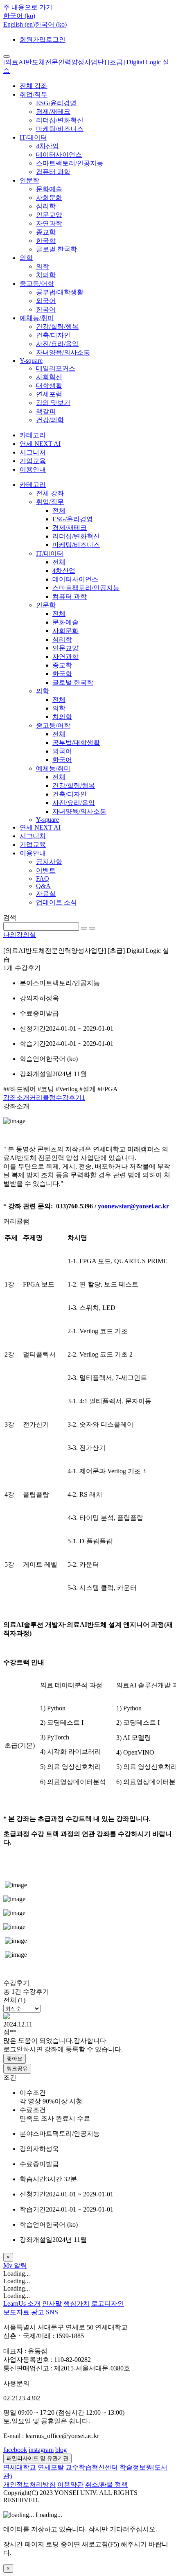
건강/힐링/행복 (57, 327)
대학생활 (49, 386)
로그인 (56, 40)
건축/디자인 (53, 335)
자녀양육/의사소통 (63, 352)
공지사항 (49, 862)
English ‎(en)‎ (19, 24)
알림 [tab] (20, 2265)
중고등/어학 (37, 284)
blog (61, 2450)
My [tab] (9, 2265)
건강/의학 (50, 420)
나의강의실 (20, 935)
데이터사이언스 (59, 155)
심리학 (46, 206)
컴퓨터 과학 (53, 172)
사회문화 (49, 198)
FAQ (43, 879)
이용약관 (70, 2484)
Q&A (43, 886)
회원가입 (33, 40)
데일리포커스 (56, 368)
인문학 (29, 180)
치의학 (46, 275)
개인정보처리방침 (29, 2484)
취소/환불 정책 (106, 2484)
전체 (59, 510)
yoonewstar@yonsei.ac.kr (133, 1206)
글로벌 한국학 (56, 249)
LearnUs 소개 (22, 2303)
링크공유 (17, 2068)
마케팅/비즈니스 (60, 129)
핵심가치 (77, 2303)
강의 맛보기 (53, 403)
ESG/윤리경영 (56, 103)
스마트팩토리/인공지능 (70, 163)
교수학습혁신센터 (92, 2467)
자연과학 (49, 223)
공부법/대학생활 (60, 292)
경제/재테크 (53, 112)
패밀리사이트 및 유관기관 (37, 2458)
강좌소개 (16, 1098)
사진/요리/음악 (57, 344)
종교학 (46, 232)
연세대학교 (20, 2467)
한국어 (46, 309)
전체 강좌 (34, 86)
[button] (19, 16)
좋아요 (15, 2059)
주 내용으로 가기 (28, 7)
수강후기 (70, 1098)
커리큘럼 (43, 1098)
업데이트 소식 (56, 902)
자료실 (46, 894)
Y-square (31, 361)
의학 (26, 258)
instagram (41, 2450)
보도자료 (16, 2312)
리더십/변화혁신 (60, 120)
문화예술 (49, 189)
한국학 (46, 241)
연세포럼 (49, 394)
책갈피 (46, 411)
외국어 (46, 301)
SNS (52, 2312)
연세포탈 (51, 2467)
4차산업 (47, 146)
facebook (15, 2450)
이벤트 (46, 870)
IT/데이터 (33, 137)
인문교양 (49, 215)
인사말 (52, 2303)
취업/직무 (34, 94)
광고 (38, 2312)
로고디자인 (108, 2303)
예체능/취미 (37, 318)
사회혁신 (49, 377)
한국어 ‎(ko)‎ (51, 24)
